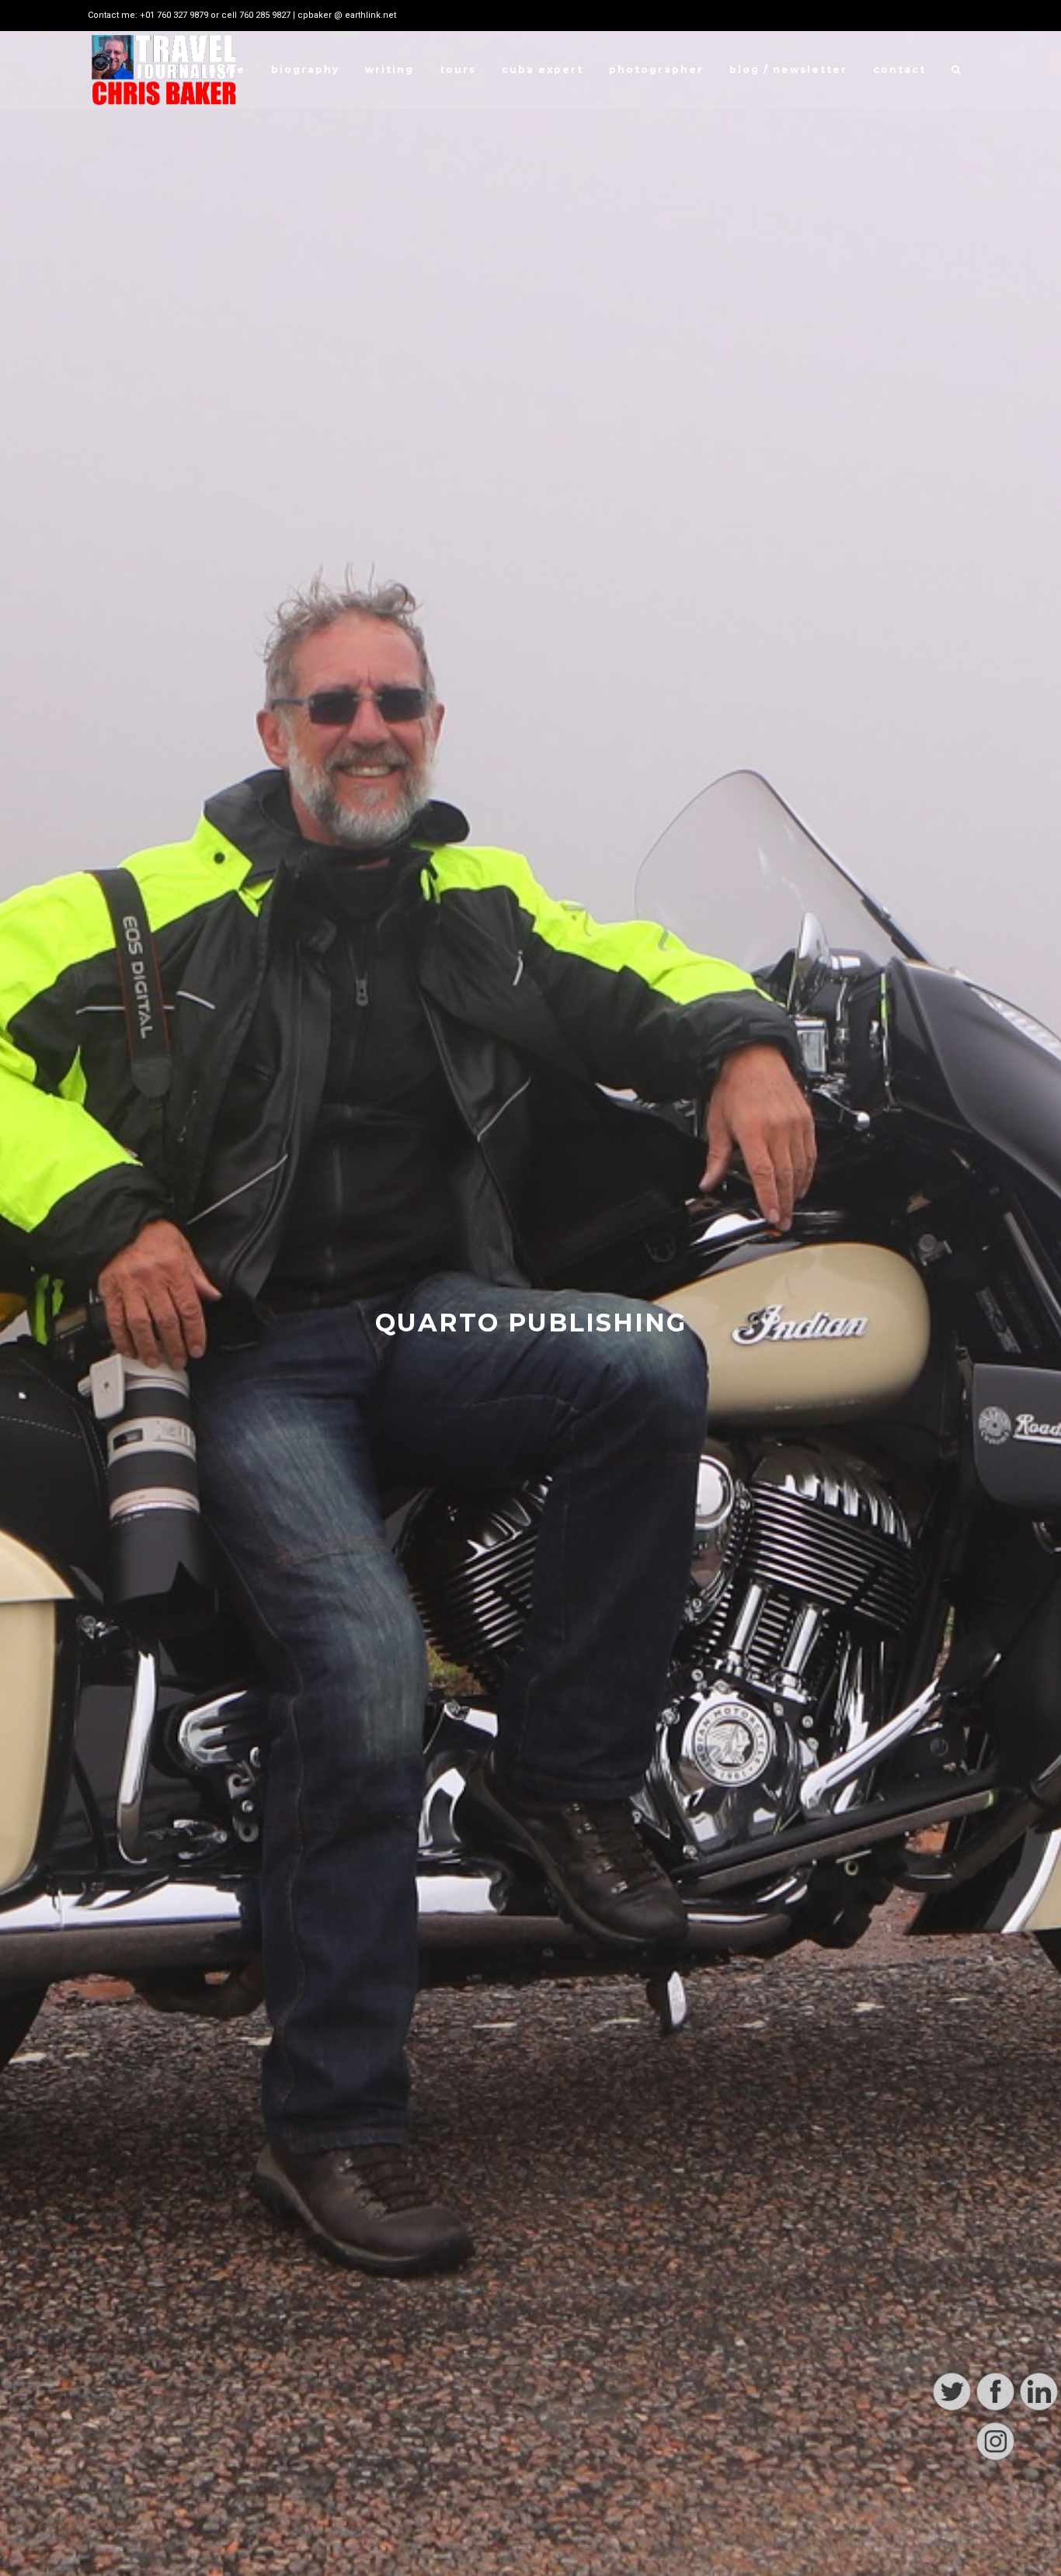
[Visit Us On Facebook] (995, 2510)
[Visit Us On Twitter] (951, 2510)
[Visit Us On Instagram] (995, 2559)
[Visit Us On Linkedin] (1038, 2510)
